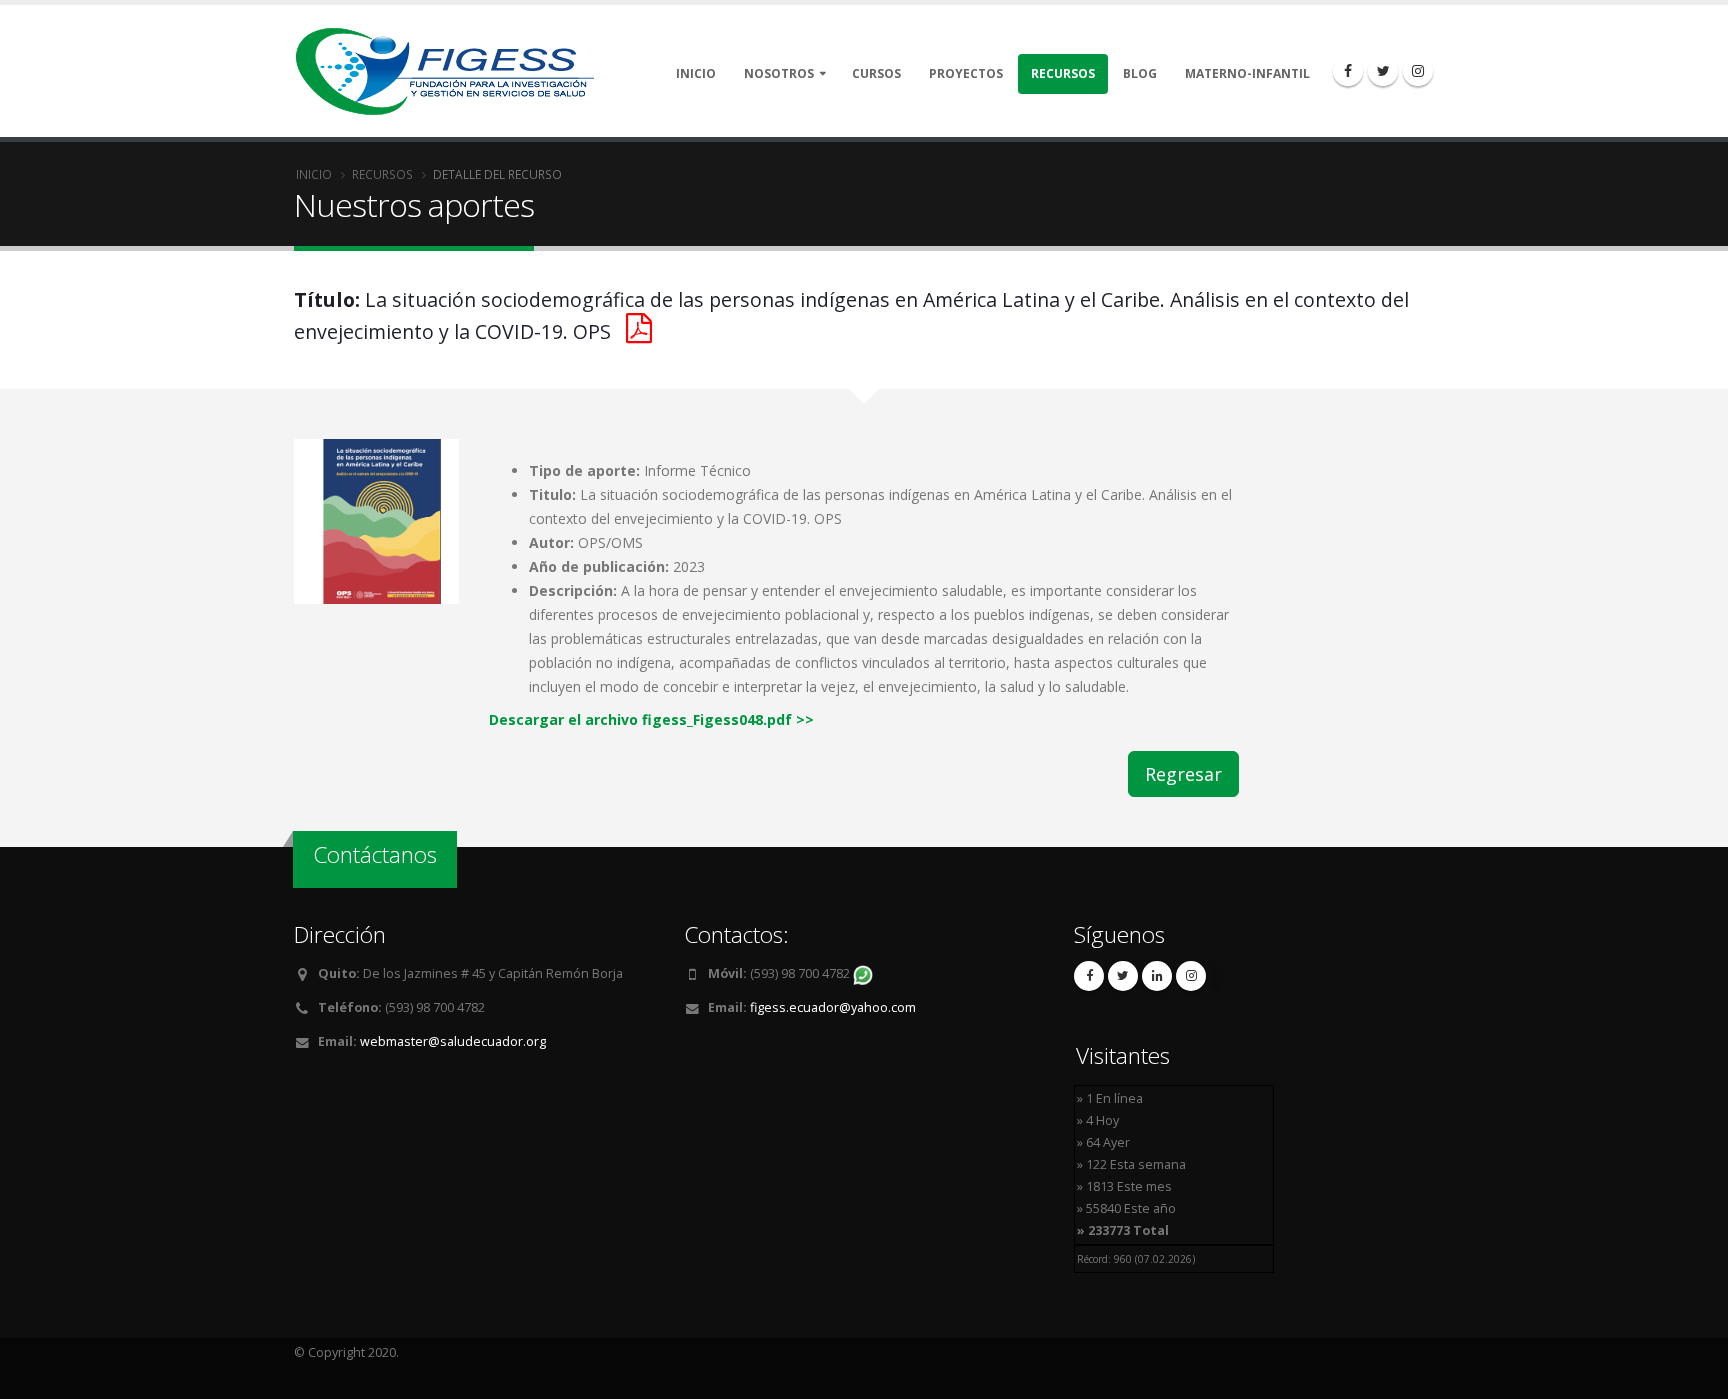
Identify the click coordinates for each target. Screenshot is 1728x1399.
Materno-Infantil (1247, 73)
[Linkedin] (1157, 976)
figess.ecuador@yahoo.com (833, 1007)
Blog (1140, 73)
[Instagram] (1418, 71)
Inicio (696, 73)
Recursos (1063, 73)
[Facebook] (1348, 71)
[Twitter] (1383, 71)
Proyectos (966, 73)
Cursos (876, 73)
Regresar (1183, 774)
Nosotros (779, 73)
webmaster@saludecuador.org (453, 1041)
